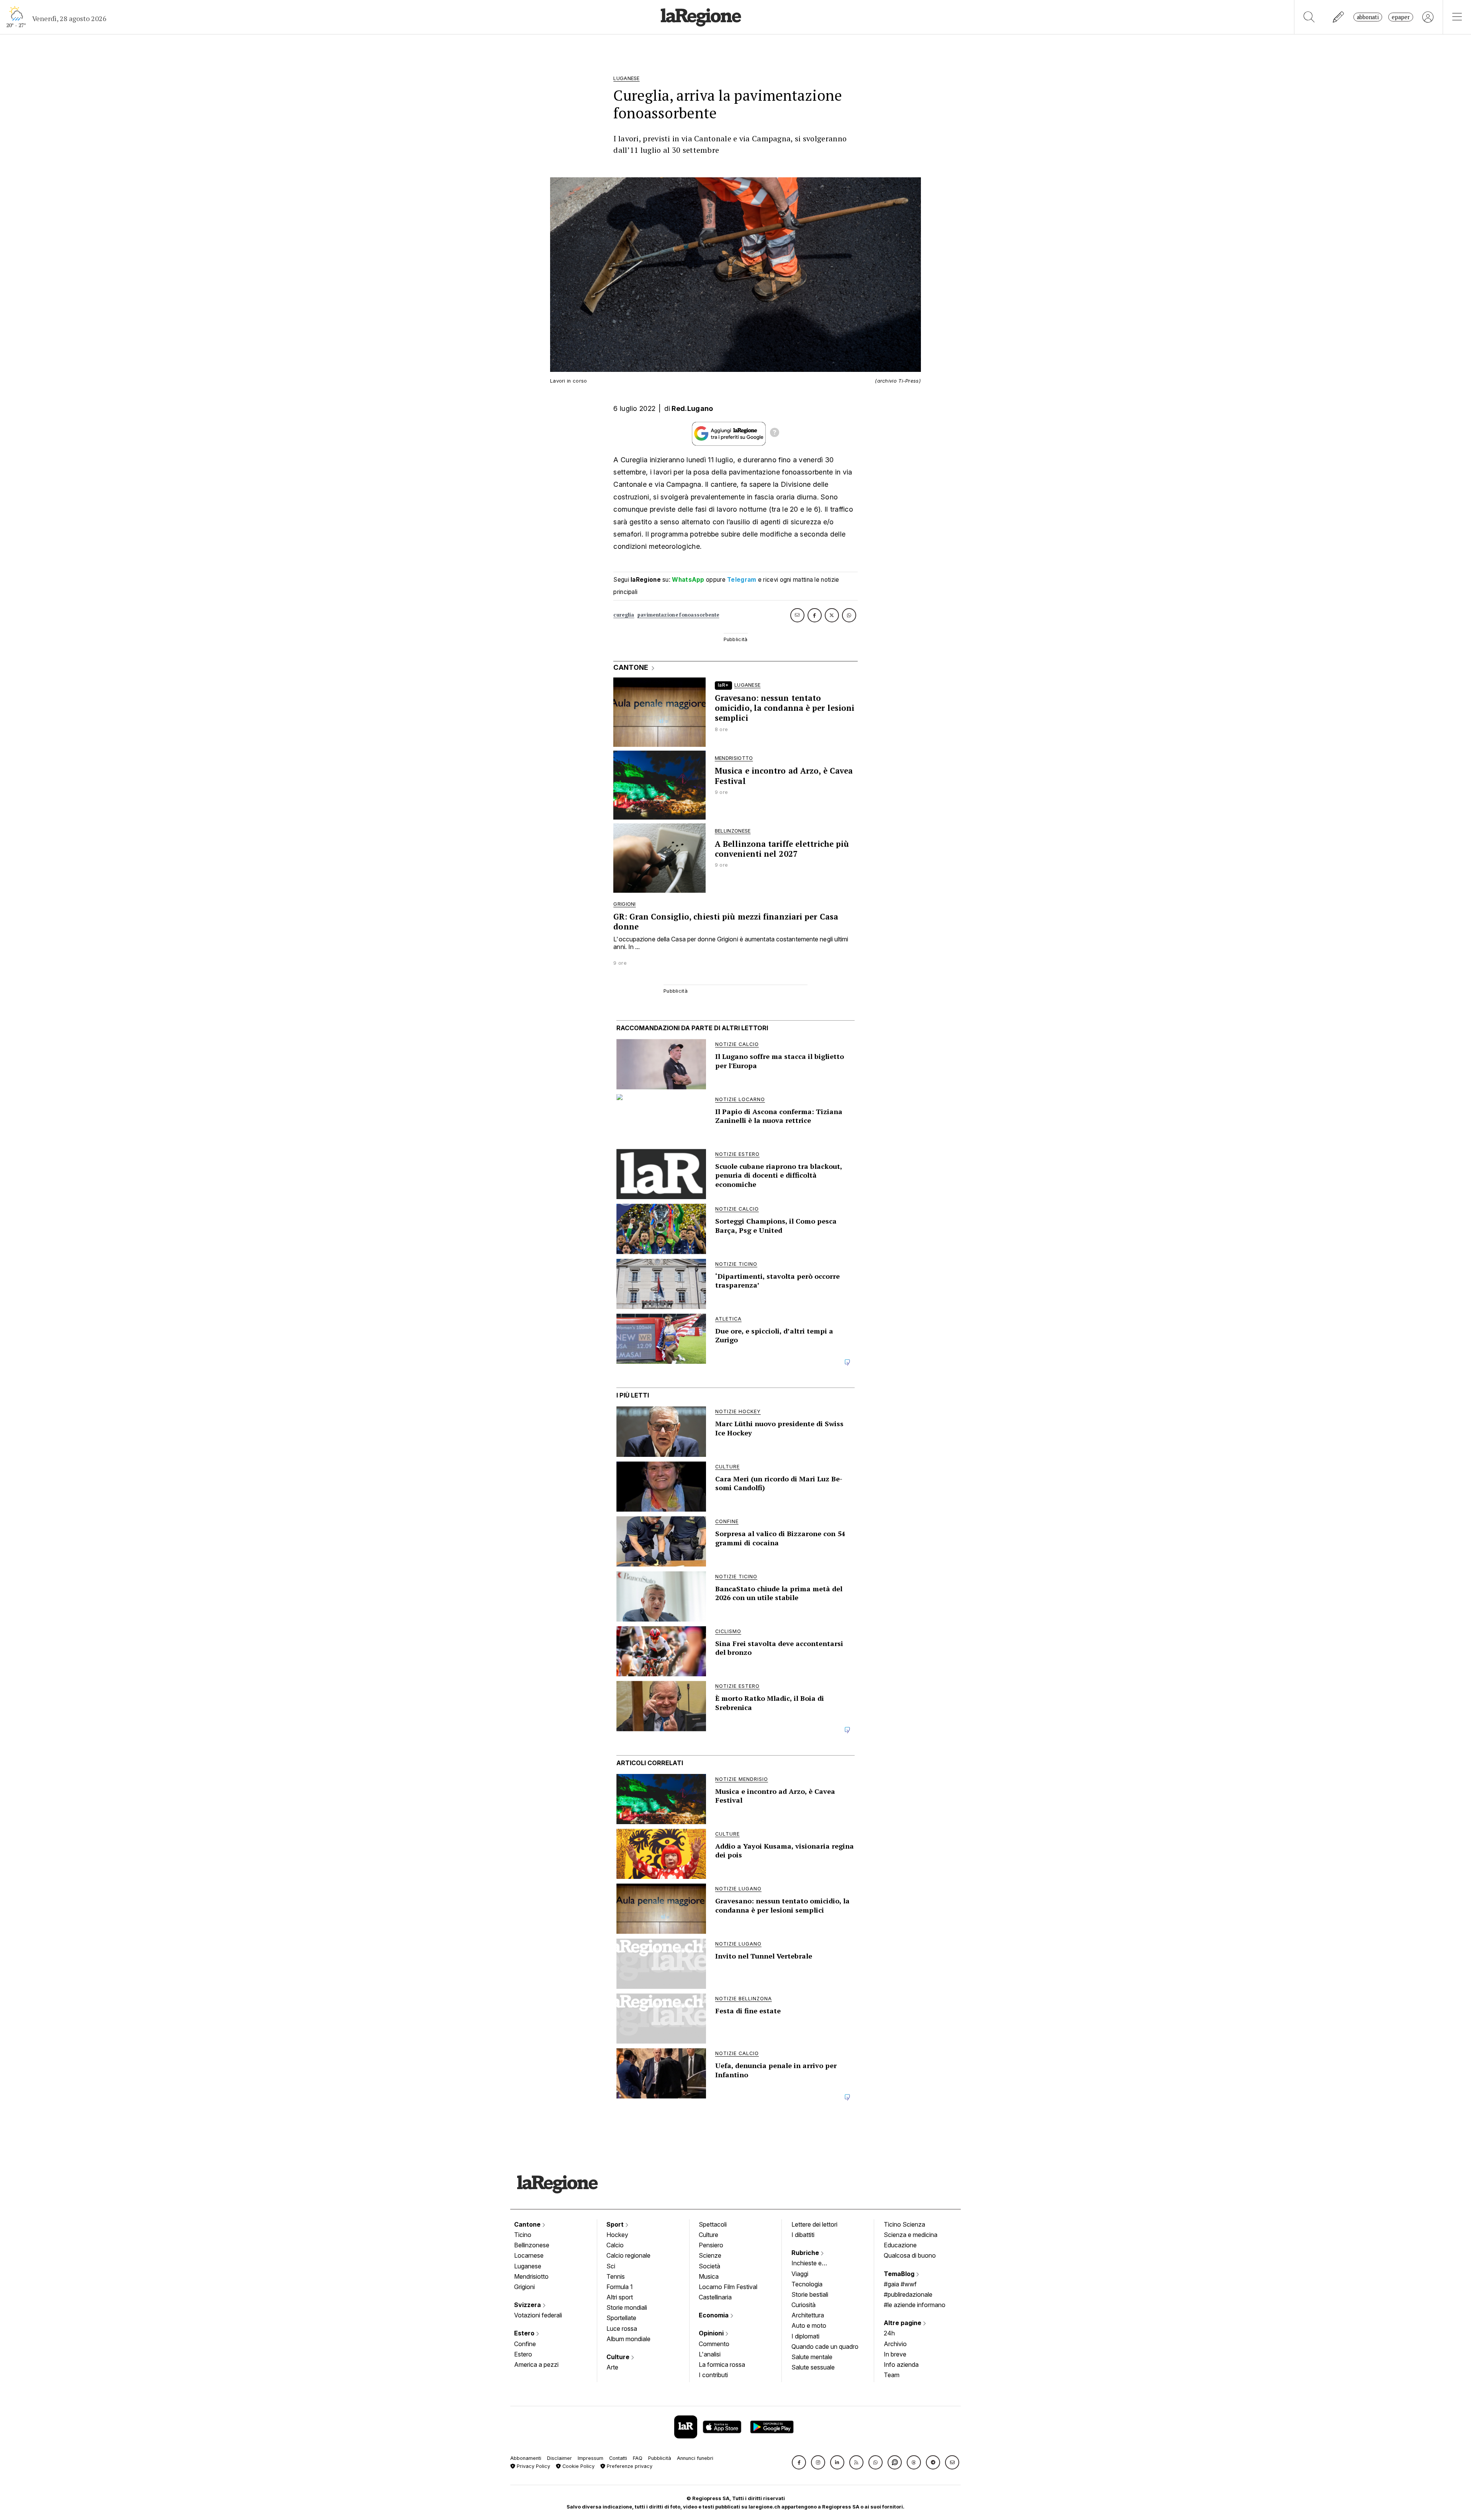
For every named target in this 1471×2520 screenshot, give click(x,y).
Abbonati (1368, 17)
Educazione (900, 2245)
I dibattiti (803, 2235)
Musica (709, 2276)
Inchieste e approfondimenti (814, 2264)
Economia (714, 2315)
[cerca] (1309, 17)
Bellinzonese (532, 2245)
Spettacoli (713, 2224)
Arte (612, 2367)
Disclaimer (559, 2458)
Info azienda (901, 2365)
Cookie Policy (578, 2466)
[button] (799, 2462)
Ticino (523, 2235)
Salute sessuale (813, 2367)
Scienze (710, 2255)
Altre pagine (903, 2323)
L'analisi (710, 2354)
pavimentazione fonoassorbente (678, 615)
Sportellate (621, 2318)
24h (889, 2333)
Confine (525, 2344)
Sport (616, 2224)
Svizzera (528, 2305)
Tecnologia (807, 2284)
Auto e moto (809, 2325)
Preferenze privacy (629, 2466)
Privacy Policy (533, 2466)
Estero (525, 2333)
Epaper (1401, 17)
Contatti (618, 2458)
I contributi (713, 2375)
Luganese (528, 2266)
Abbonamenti (526, 2458)
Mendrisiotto (531, 2276)
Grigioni (524, 2287)
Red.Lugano (692, 408)
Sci (611, 2266)
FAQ (638, 2458)
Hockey (617, 2235)
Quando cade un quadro (825, 2347)
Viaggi (800, 2274)
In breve (895, 2354)
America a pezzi (536, 2365)
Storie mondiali (627, 2307)
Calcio (615, 2245)
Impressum (591, 2458)
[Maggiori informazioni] (775, 434)
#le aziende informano (915, 2305)
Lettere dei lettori (814, 2224)
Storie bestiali (810, 2294)
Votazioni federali (538, 2315)
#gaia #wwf (900, 2284)
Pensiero (711, 2245)
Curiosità (803, 2305)
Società (709, 2266)
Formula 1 (620, 2287)
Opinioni (712, 2333)
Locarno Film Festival (728, 2287)
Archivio (895, 2344)
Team (892, 2375)
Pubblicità (660, 2458)
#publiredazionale (908, 2294)
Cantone (528, 2224)
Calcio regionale (628, 2255)
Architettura (808, 2315)
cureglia (624, 615)
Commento (714, 2344)
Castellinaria (715, 2297)
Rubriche (806, 2253)
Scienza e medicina (911, 2235)
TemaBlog (900, 2274)
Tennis (616, 2276)
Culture (619, 2357)
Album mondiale (628, 2339)
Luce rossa (622, 2329)
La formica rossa (722, 2365)
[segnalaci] (1339, 17)
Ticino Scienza (904, 2224)
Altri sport (620, 2297)
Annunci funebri (695, 2458)
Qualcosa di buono (910, 2255)
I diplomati (805, 2336)
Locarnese (529, 2255)
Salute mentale (812, 2357)
